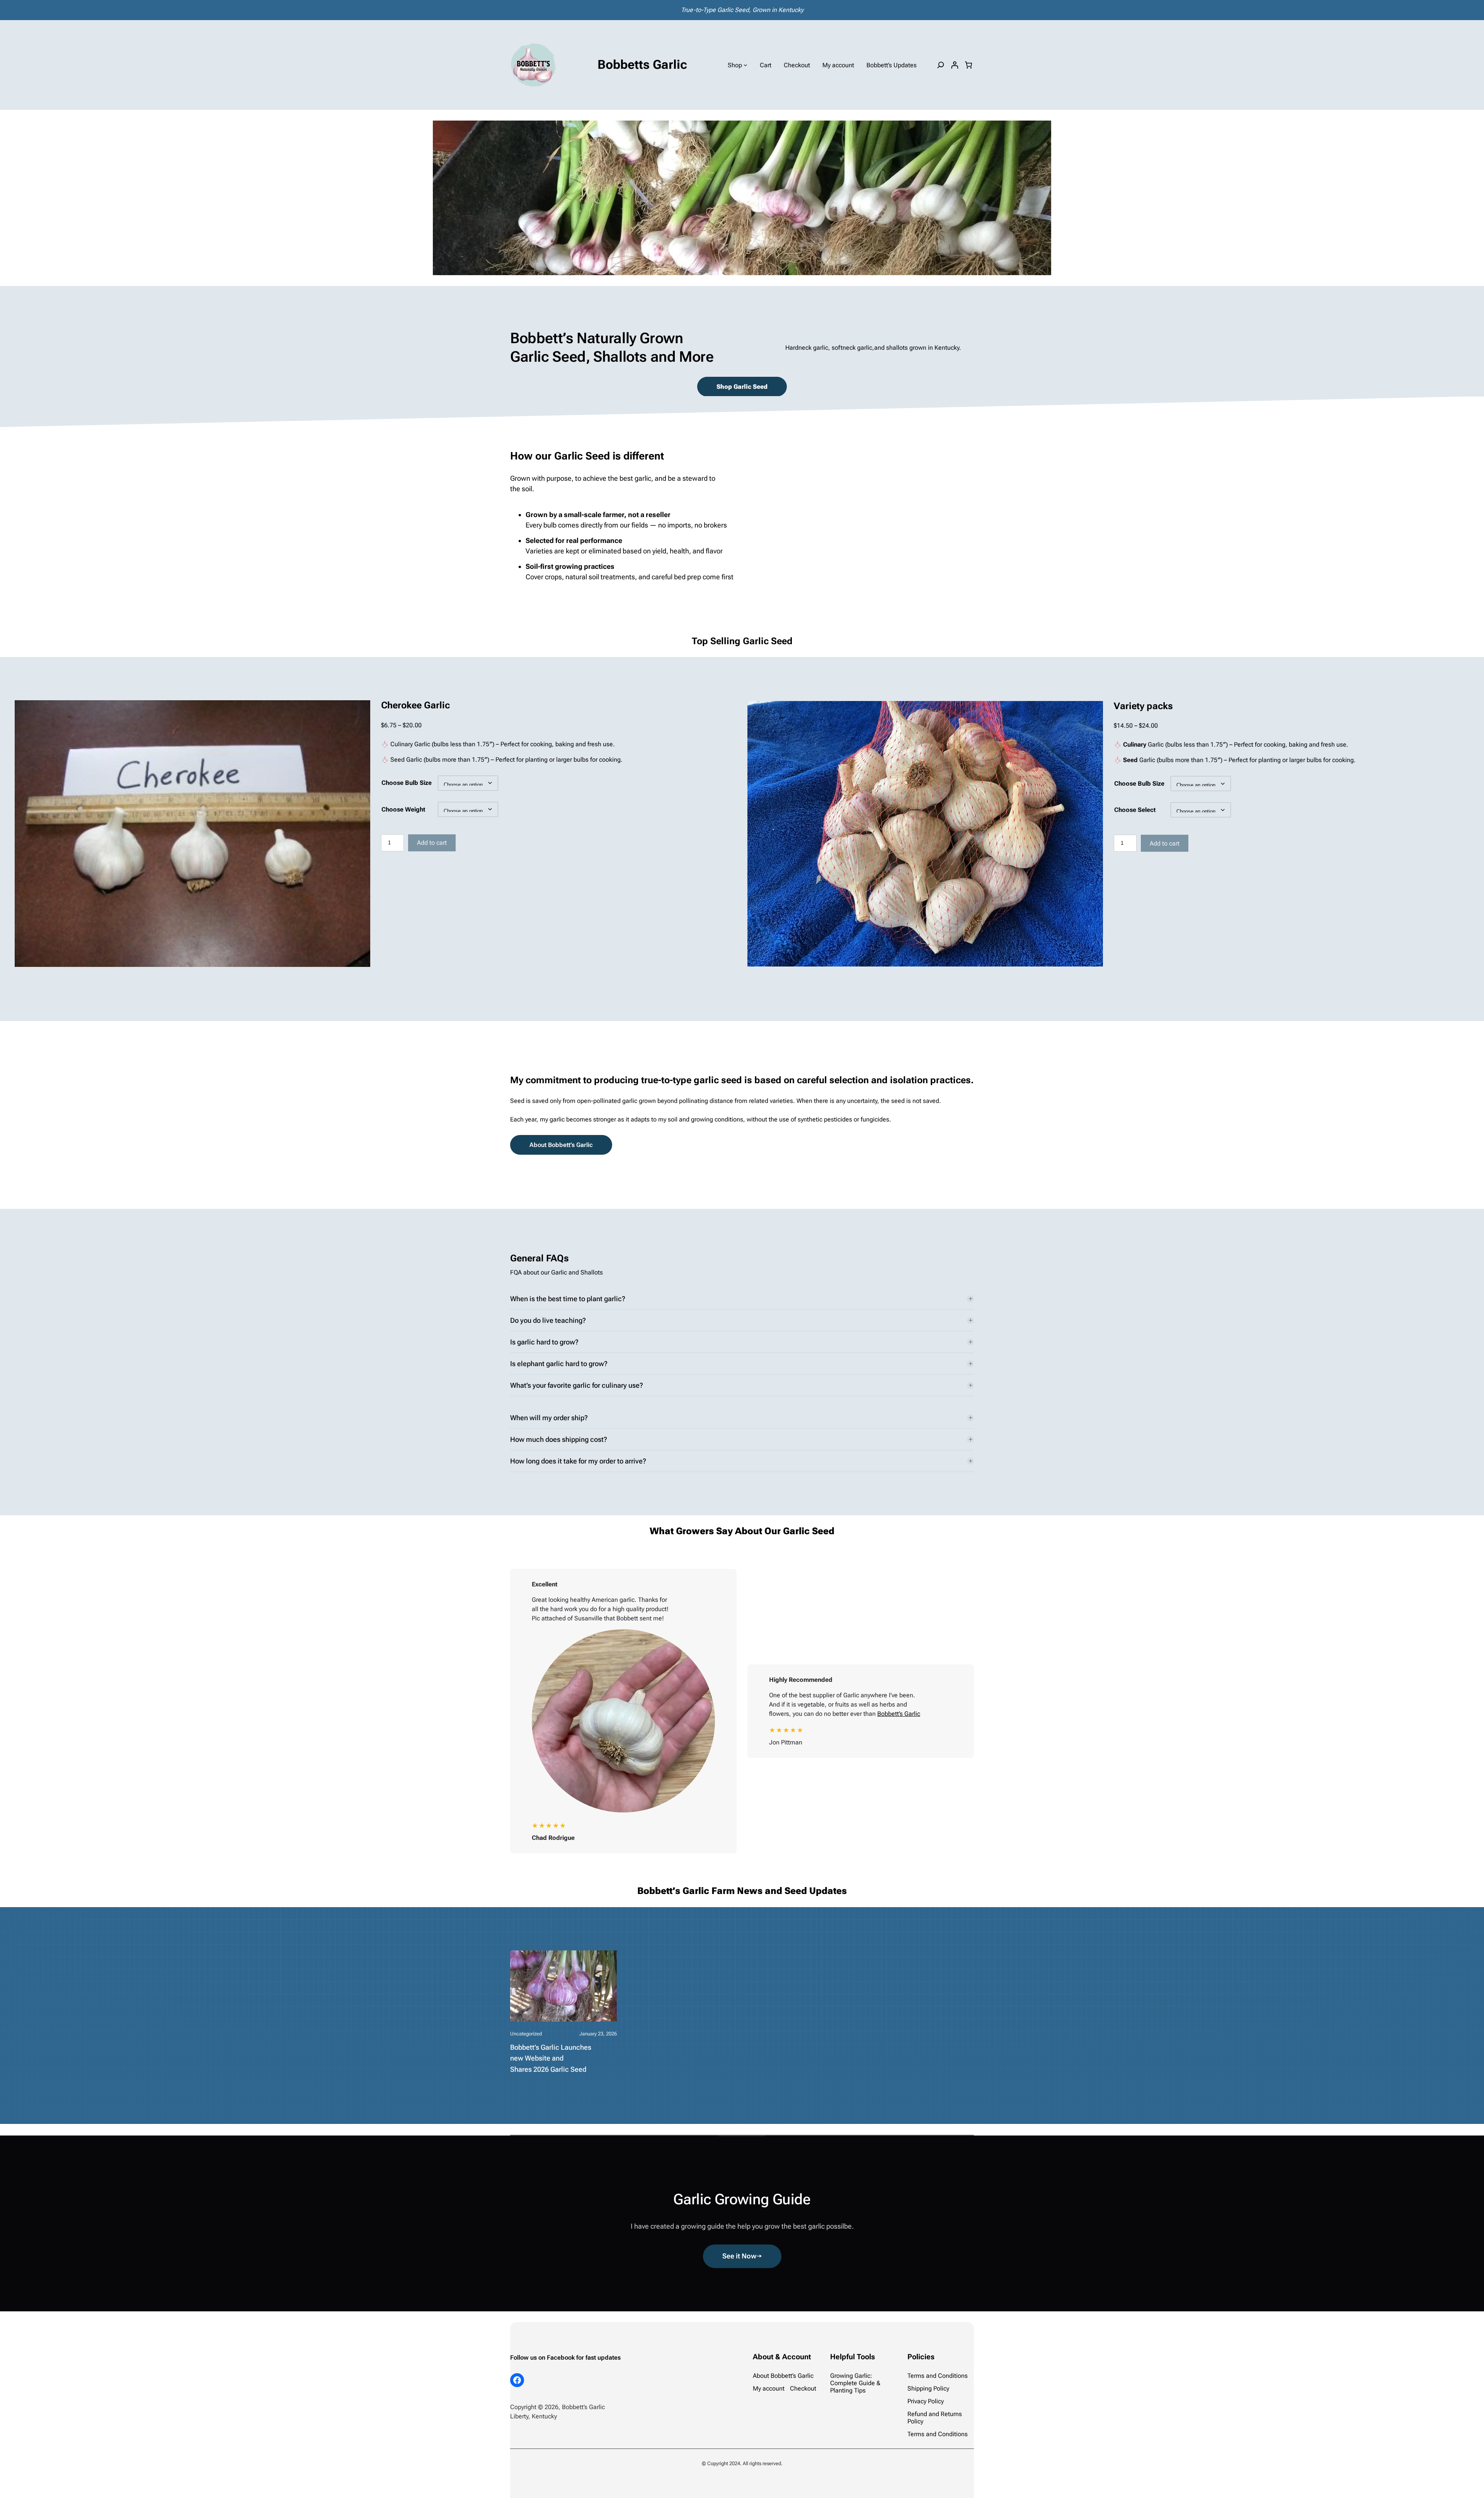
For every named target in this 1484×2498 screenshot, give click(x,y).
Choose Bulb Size (407, 783)
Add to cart (432, 843)
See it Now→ (742, 2256)
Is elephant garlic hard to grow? (559, 1364)
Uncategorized (526, 2034)
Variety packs (1143, 706)
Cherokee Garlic (415, 705)
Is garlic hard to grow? (544, 1342)
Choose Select (1135, 810)
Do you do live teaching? (548, 1320)
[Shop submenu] (745, 65)
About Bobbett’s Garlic (561, 1145)
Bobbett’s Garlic (899, 1714)
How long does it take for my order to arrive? (578, 1461)
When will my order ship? (549, 1418)
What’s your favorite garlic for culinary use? (577, 1385)
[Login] (955, 65)
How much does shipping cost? (559, 1439)
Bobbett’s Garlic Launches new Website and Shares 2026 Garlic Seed (551, 2058)
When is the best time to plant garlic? (568, 1299)
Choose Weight (403, 809)
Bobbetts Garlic (642, 65)
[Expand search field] (941, 65)
